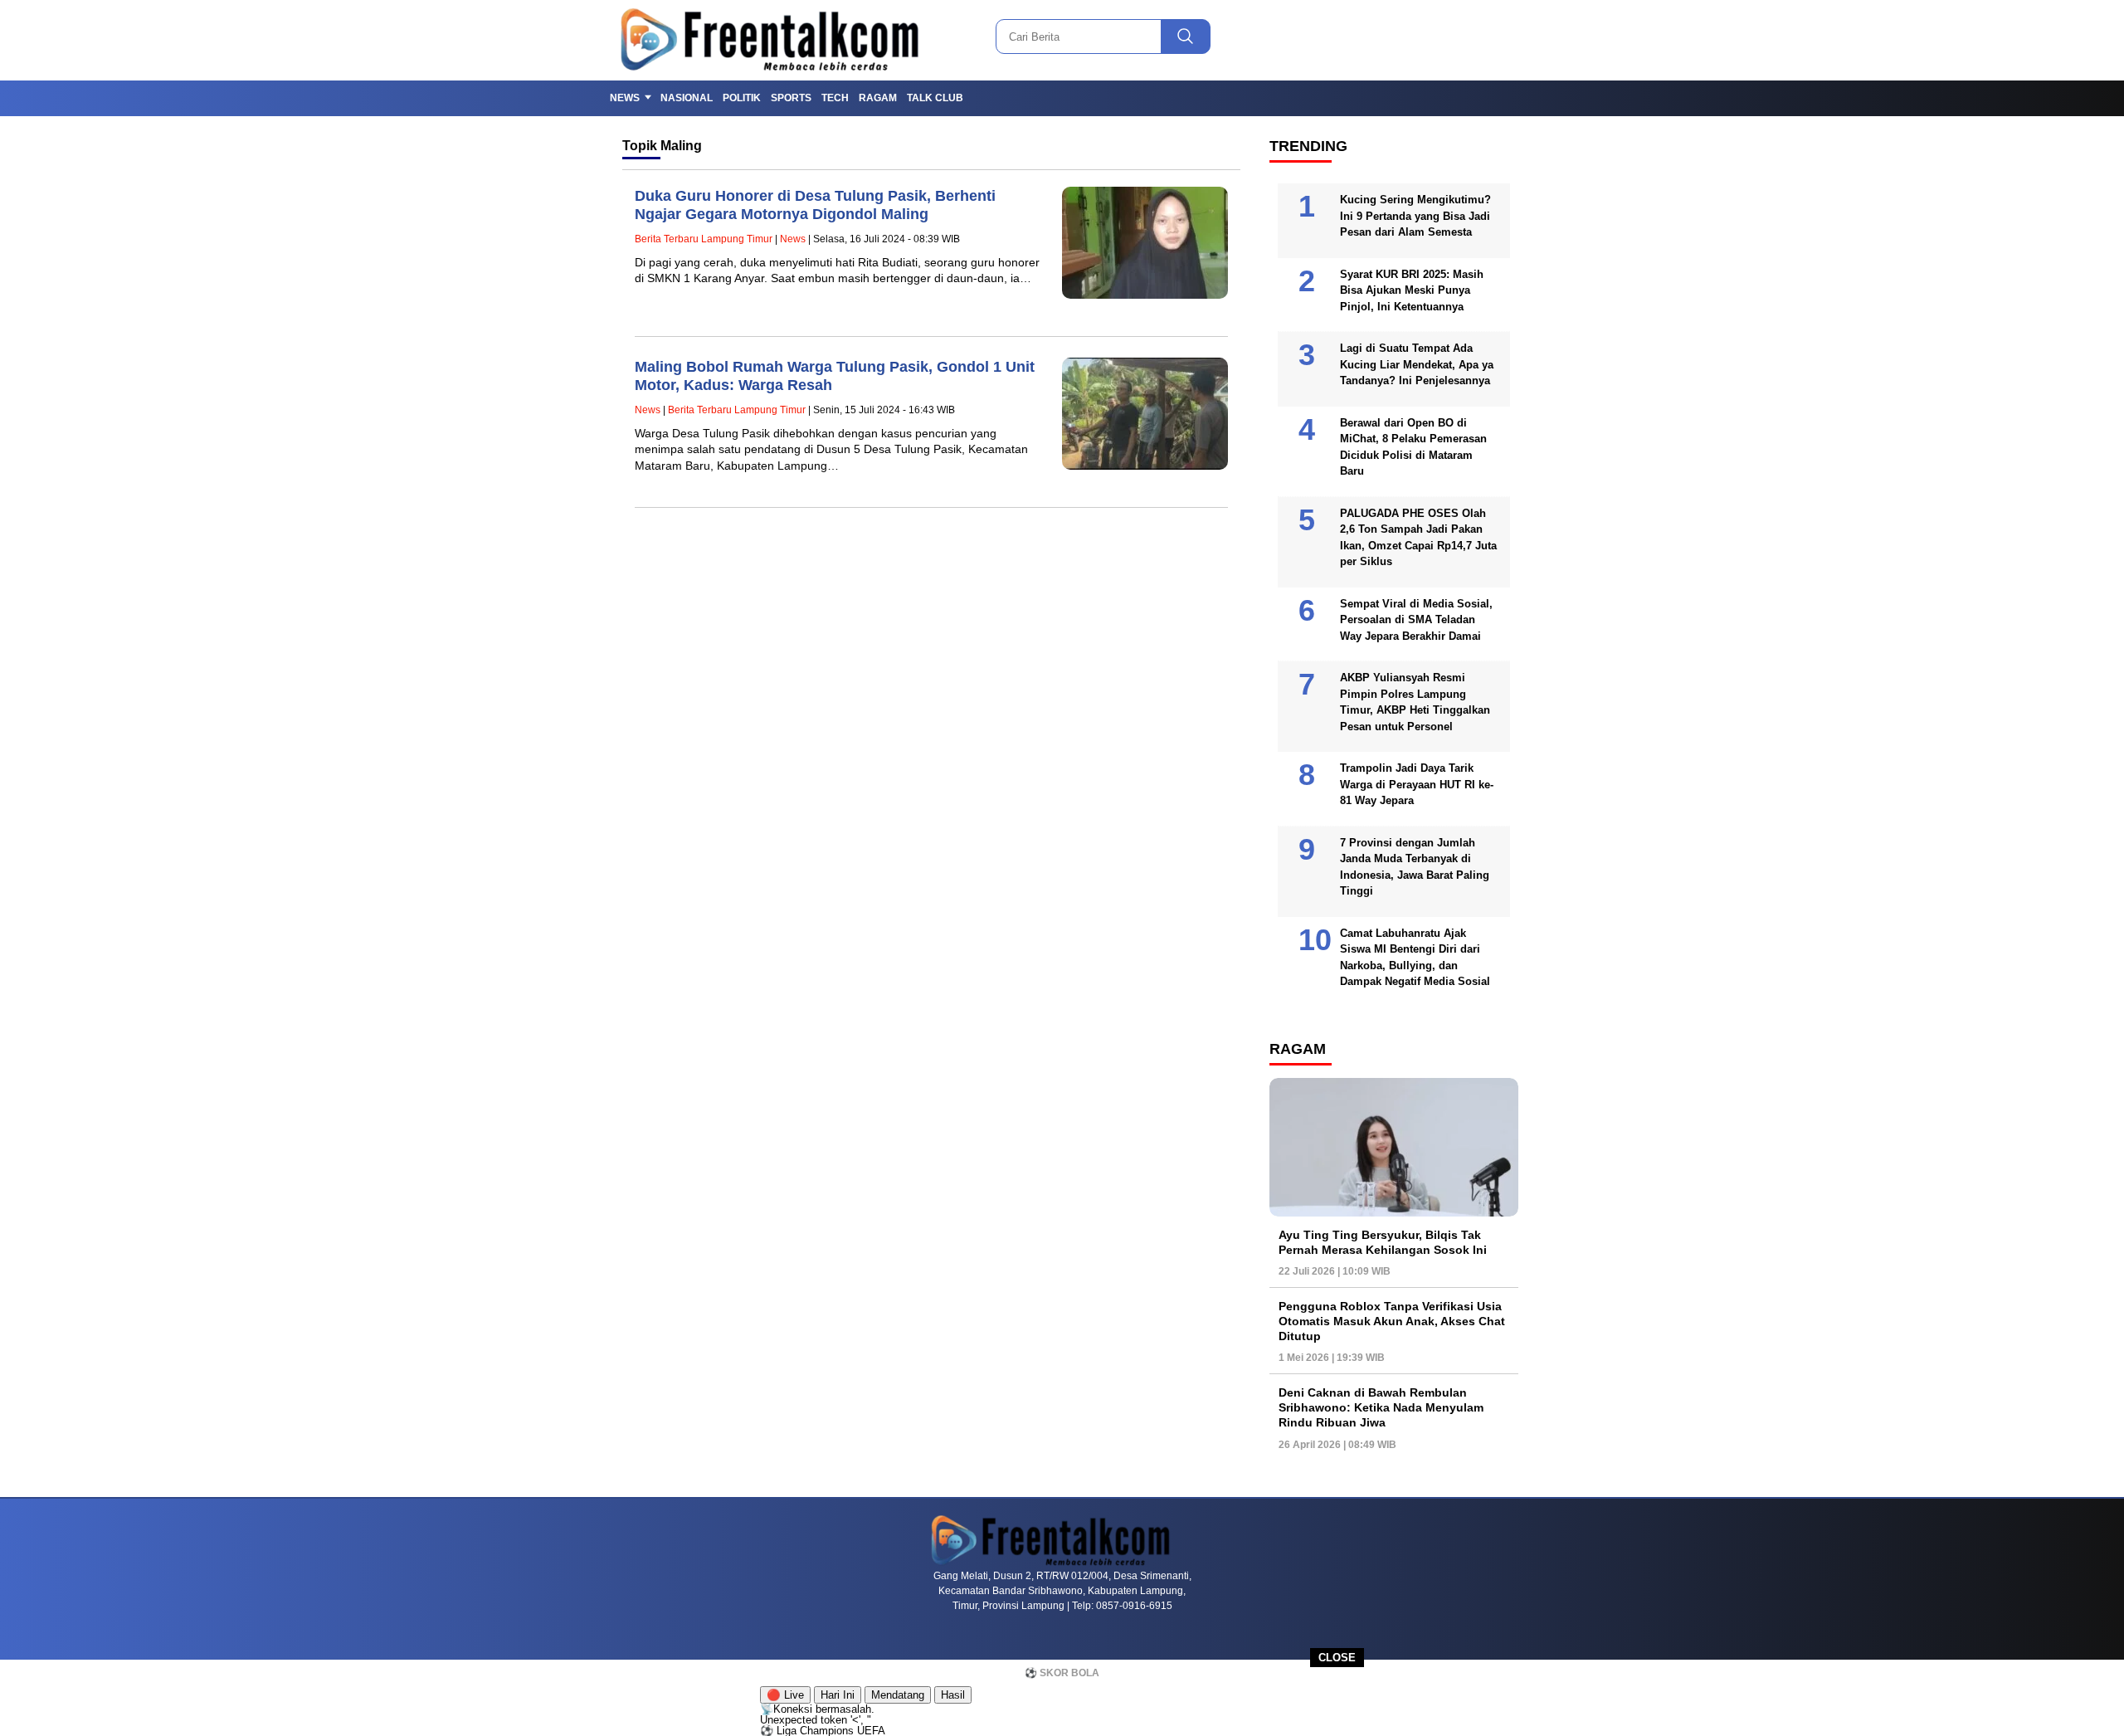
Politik (742, 98)
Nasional (687, 98)
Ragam (878, 98)
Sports (791, 98)
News (625, 98)
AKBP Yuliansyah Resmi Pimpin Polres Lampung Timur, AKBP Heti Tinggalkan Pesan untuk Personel (1415, 702)
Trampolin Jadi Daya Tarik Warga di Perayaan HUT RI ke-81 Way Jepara (1417, 784)
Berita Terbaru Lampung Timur (704, 239)
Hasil (953, 1695)
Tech (835, 98)
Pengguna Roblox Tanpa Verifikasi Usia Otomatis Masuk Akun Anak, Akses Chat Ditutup (1392, 1321)
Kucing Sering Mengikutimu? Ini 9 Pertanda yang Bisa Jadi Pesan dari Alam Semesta (1415, 216)
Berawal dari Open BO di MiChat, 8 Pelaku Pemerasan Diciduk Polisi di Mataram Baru (1413, 447)
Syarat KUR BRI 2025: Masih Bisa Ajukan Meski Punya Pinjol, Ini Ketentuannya (1412, 290)
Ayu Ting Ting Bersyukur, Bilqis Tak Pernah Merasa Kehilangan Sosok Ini (1383, 1242)
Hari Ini (838, 1695)
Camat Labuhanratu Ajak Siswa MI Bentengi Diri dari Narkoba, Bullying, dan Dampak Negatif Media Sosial (1415, 958)
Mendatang (898, 1695)
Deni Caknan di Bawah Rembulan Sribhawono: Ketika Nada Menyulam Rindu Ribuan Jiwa (1381, 1407)
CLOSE (1337, 1658)
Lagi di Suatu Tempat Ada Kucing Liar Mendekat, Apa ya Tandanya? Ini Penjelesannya (1417, 364)
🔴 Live (785, 1695)
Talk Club (935, 98)
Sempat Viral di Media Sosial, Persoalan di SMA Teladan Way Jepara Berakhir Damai (1416, 620)
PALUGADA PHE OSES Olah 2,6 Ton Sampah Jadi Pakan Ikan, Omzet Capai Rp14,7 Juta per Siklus (1418, 538)
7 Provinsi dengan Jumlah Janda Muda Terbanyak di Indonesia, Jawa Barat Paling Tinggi (1415, 867)
